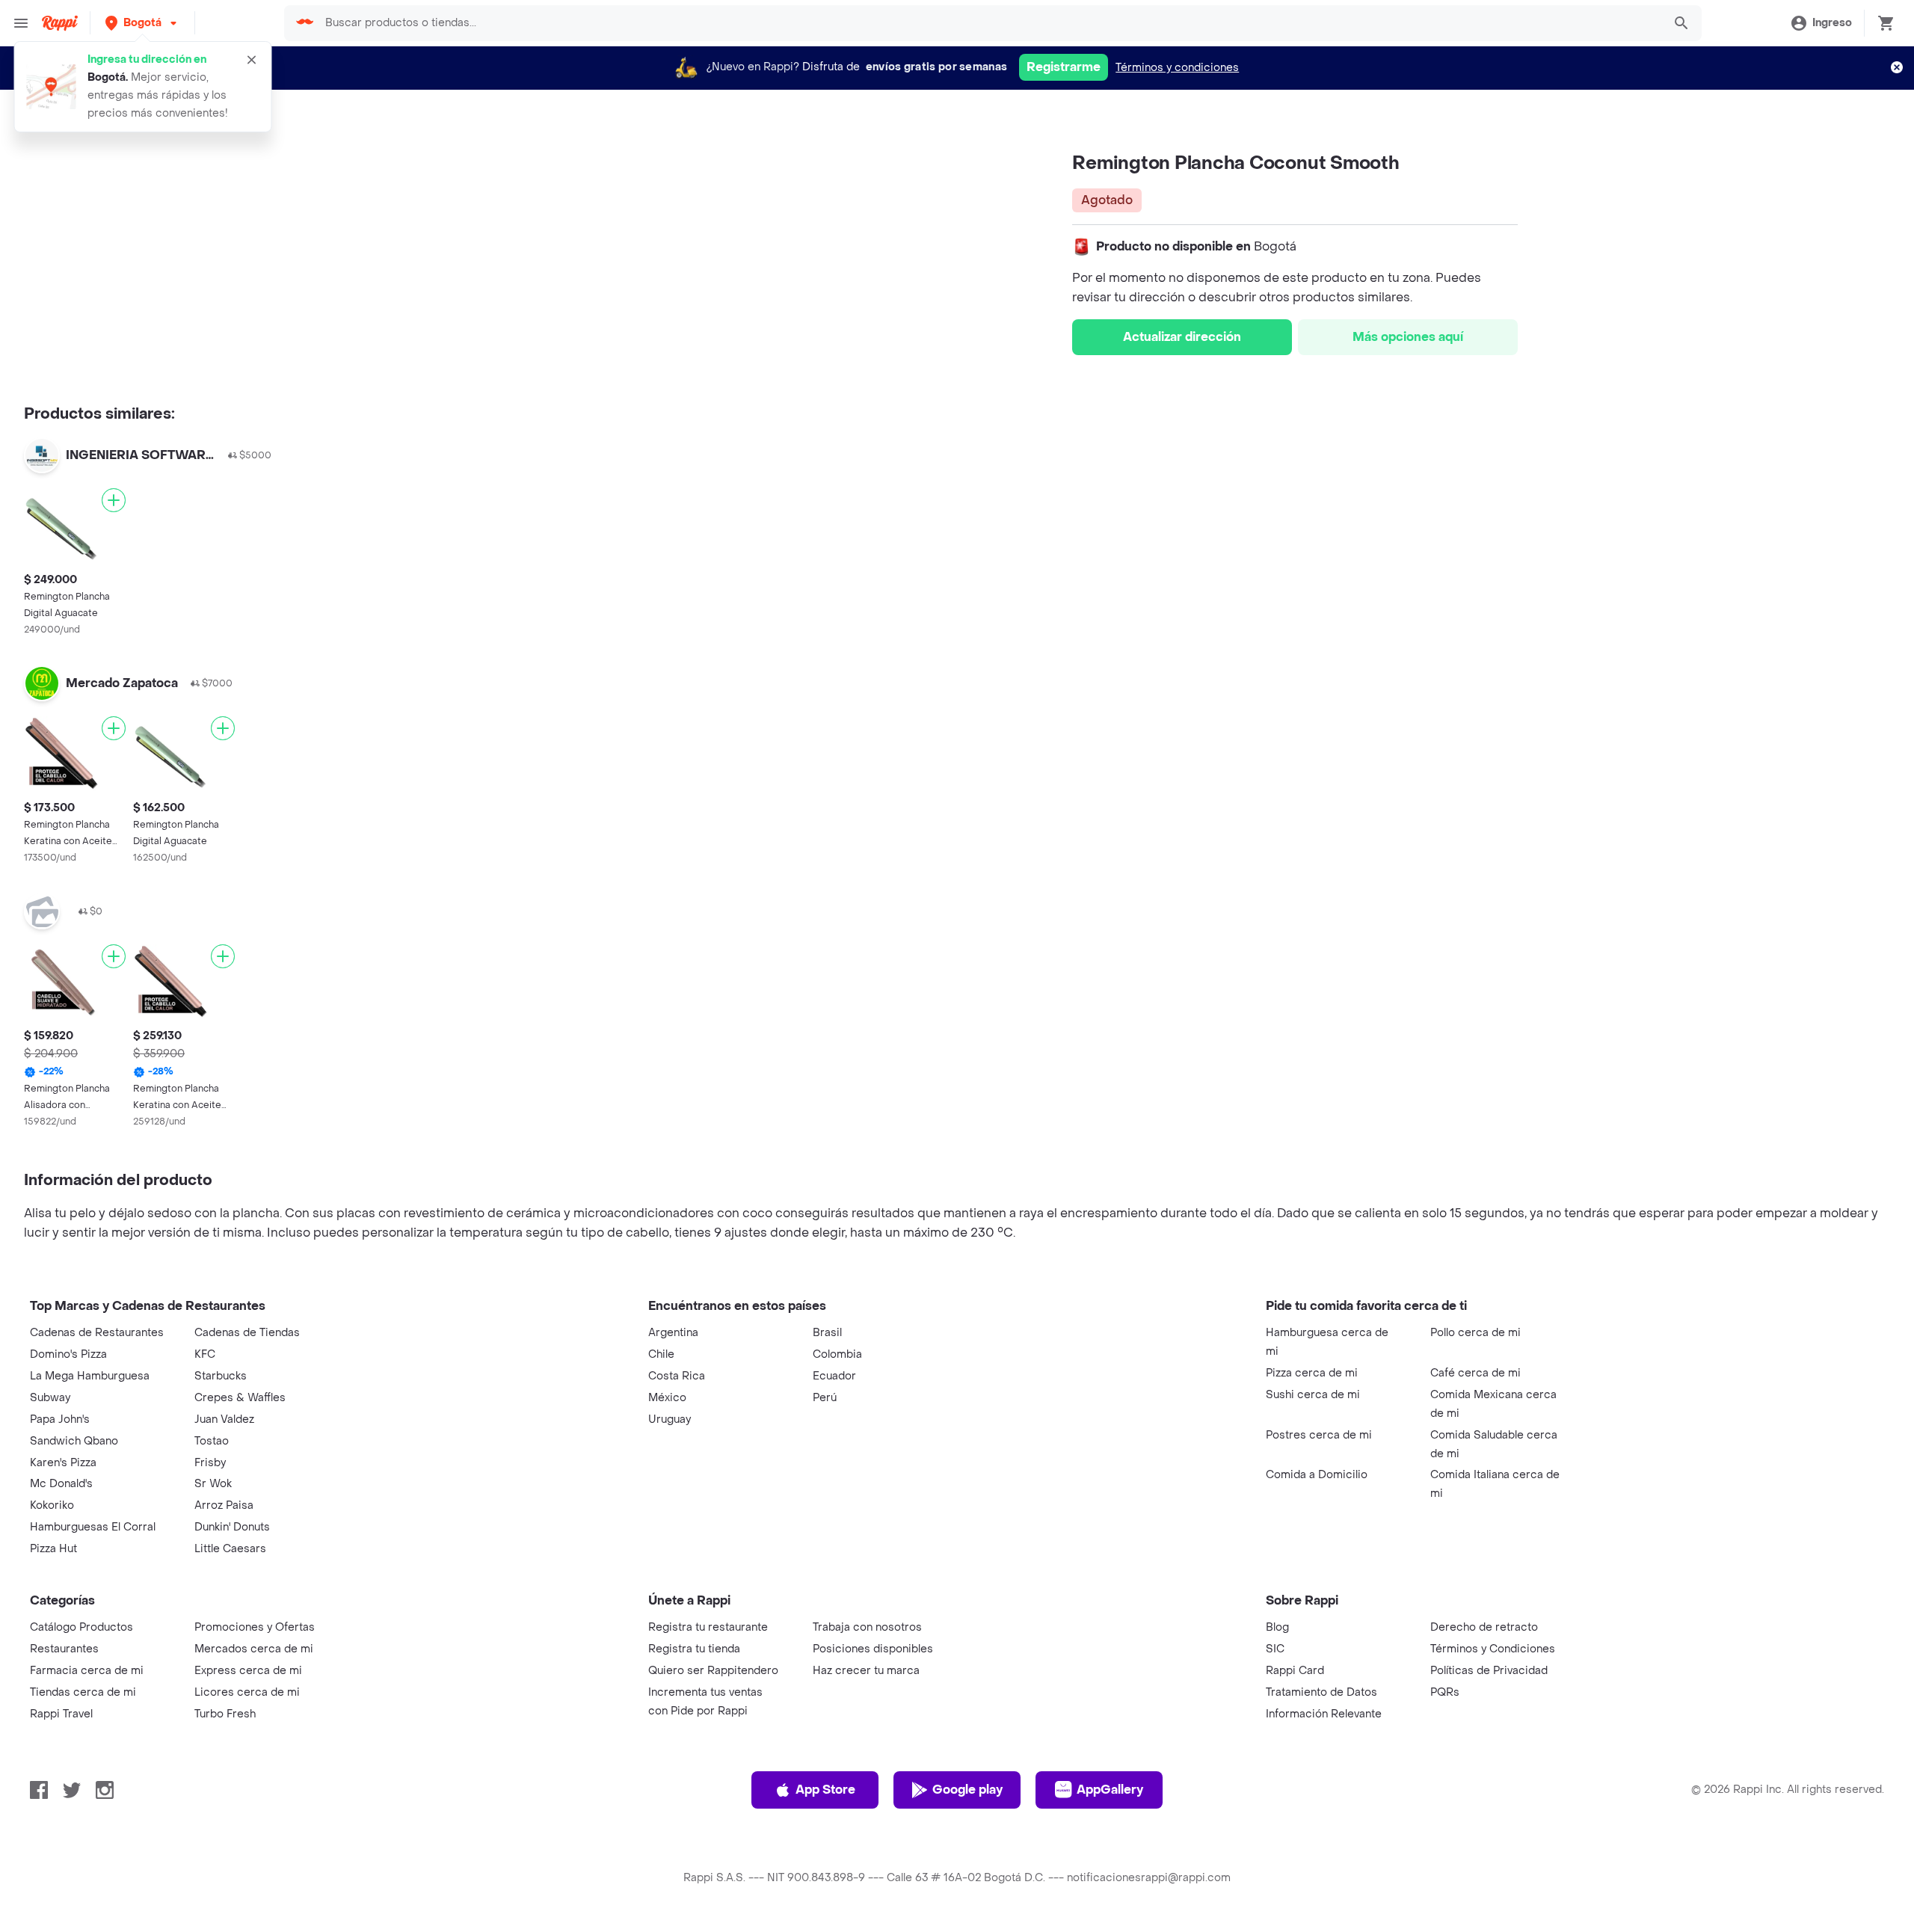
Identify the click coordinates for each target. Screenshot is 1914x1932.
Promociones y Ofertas (255, 1627)
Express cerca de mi (248, 1671)
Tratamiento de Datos (1321, 1692)
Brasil (827, 1333)
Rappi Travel (61, 1714)
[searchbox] (989, 23)
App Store (825, 1790)
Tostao (212, 1441)
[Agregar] (114, 500)
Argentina (673, 1333)
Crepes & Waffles (240, 1398)
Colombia (837, 1354)
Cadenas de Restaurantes (97, 1333)
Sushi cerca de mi (1313, 1395)
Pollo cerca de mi (1475, 1333)
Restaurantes (64, 1649)
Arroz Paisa (224, 1505)
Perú (825, 1398)
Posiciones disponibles (873, 1649)
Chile (661, 1354)
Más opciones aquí (1408, 337)
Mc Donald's (61, 1484)
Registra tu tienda (694, 1649)
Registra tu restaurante (708, 1627)
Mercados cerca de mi (254, 1649)
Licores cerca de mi (247, 1692)
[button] (142, 23)
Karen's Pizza (63, 1463)
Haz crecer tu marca (866, 1671)
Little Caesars (230, 1549)
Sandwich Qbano (74, 1441)
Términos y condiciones (1177, 68)
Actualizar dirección (1182, 337)
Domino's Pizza (68, 1354)
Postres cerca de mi (1319, 1435)
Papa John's (60, 1419)
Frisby (210, 1463)
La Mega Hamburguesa (90, 1376)
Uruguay (670, 1419)
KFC (205, 1354)
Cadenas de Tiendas (247, 1333)
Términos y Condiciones (1493, 1649)
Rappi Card (1295, 1671)
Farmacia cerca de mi (87, 1671)
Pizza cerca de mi (1312, 1373)
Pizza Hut (53, 1549)
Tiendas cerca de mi (83, 1692)
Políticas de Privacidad (1489, 1671)
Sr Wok (213, 1484)
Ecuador (834, 1376)
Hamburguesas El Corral (93, 1527)
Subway (50, 1398)
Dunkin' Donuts (232, 1527)
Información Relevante (1324, 1714)
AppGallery (1110, 1790)
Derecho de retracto (1484, 1627)
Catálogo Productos (81, 1627)
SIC (1275, 1649)
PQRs (1445, 1692)
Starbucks (221, 1376)
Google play (967, 1790)
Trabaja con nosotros (867, 1627)
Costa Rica (677, 1376)
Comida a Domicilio (1317, 1475)
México (667, 1398)
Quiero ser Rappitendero (713, 1671)
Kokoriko (52, 1505)
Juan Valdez (224, 1419)
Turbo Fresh (225, 1714)
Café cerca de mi (1475, 1373)
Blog (1277, 1627)
